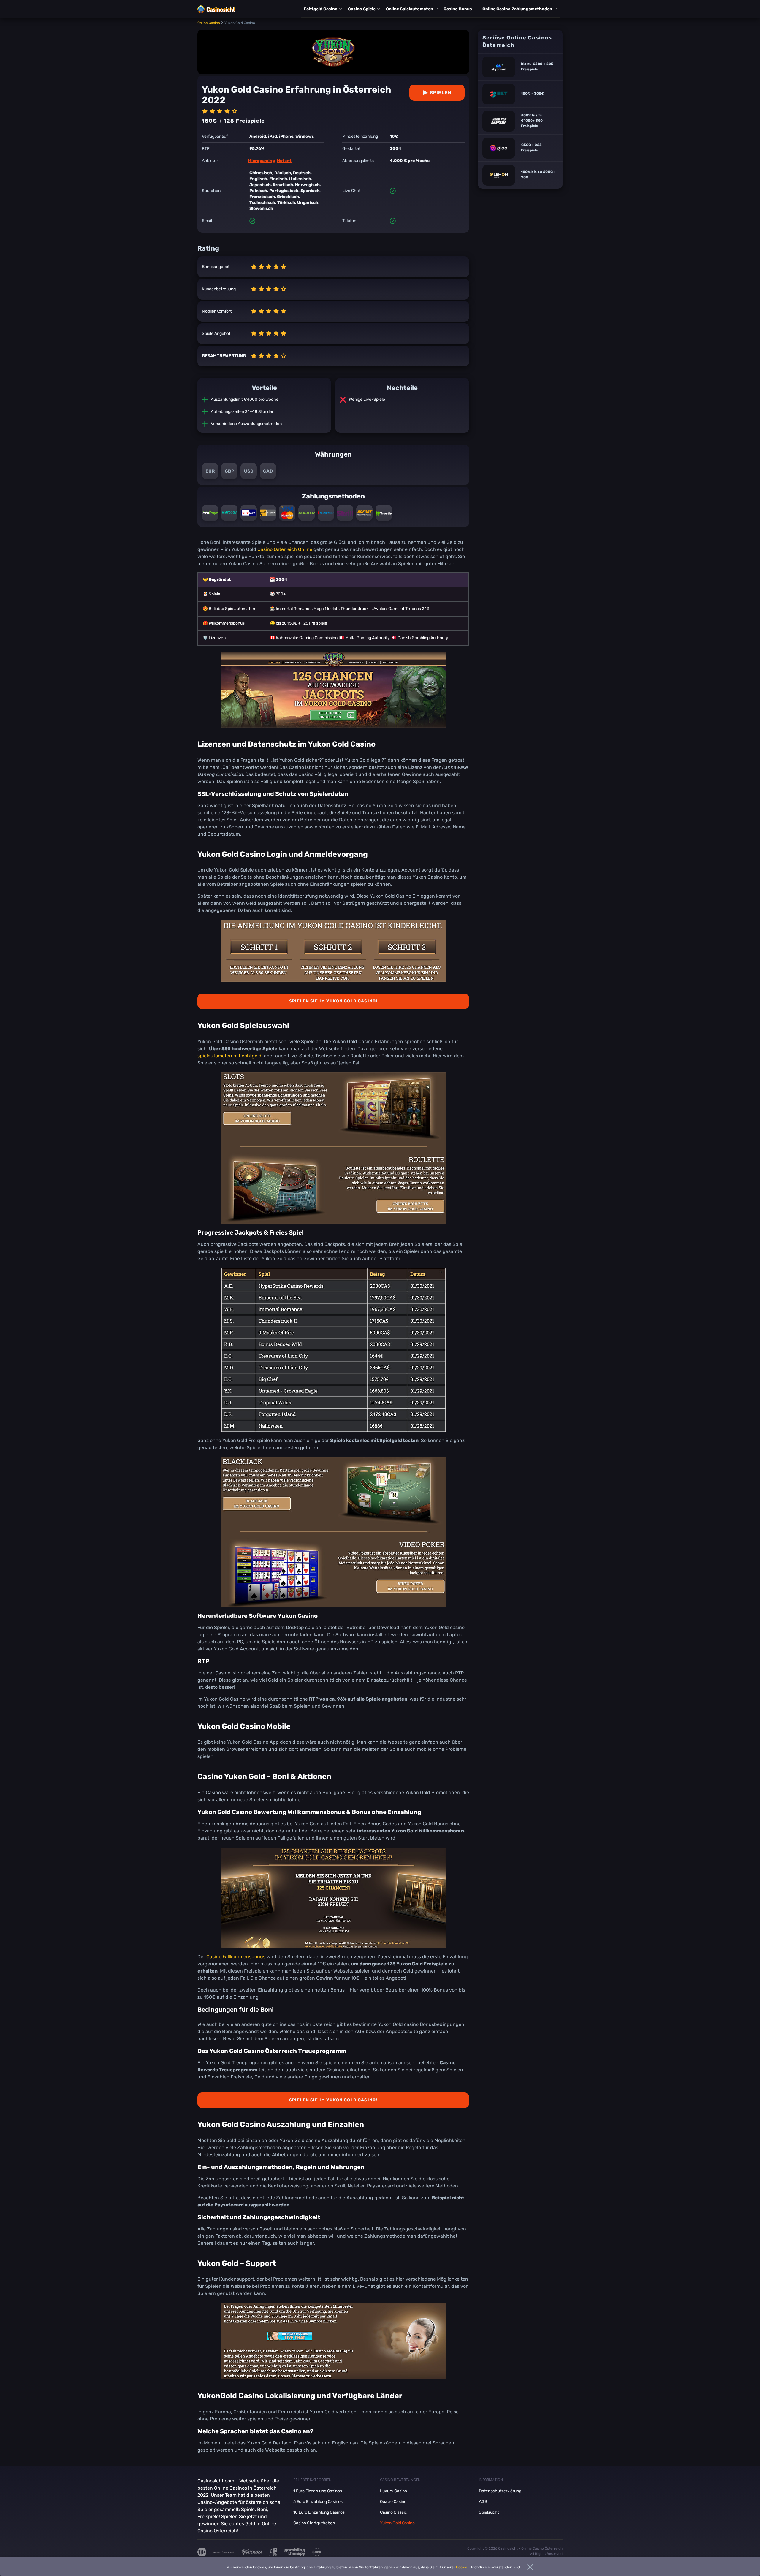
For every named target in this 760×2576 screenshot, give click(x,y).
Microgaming (261, 161)
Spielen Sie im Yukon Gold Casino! (333, 1001)
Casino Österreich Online (285, 549)
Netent (284, 161)
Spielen (441, 93)
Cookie (462, 2567)
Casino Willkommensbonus (236, 1957)
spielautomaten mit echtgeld (229, 1056)
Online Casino (209, 23)
